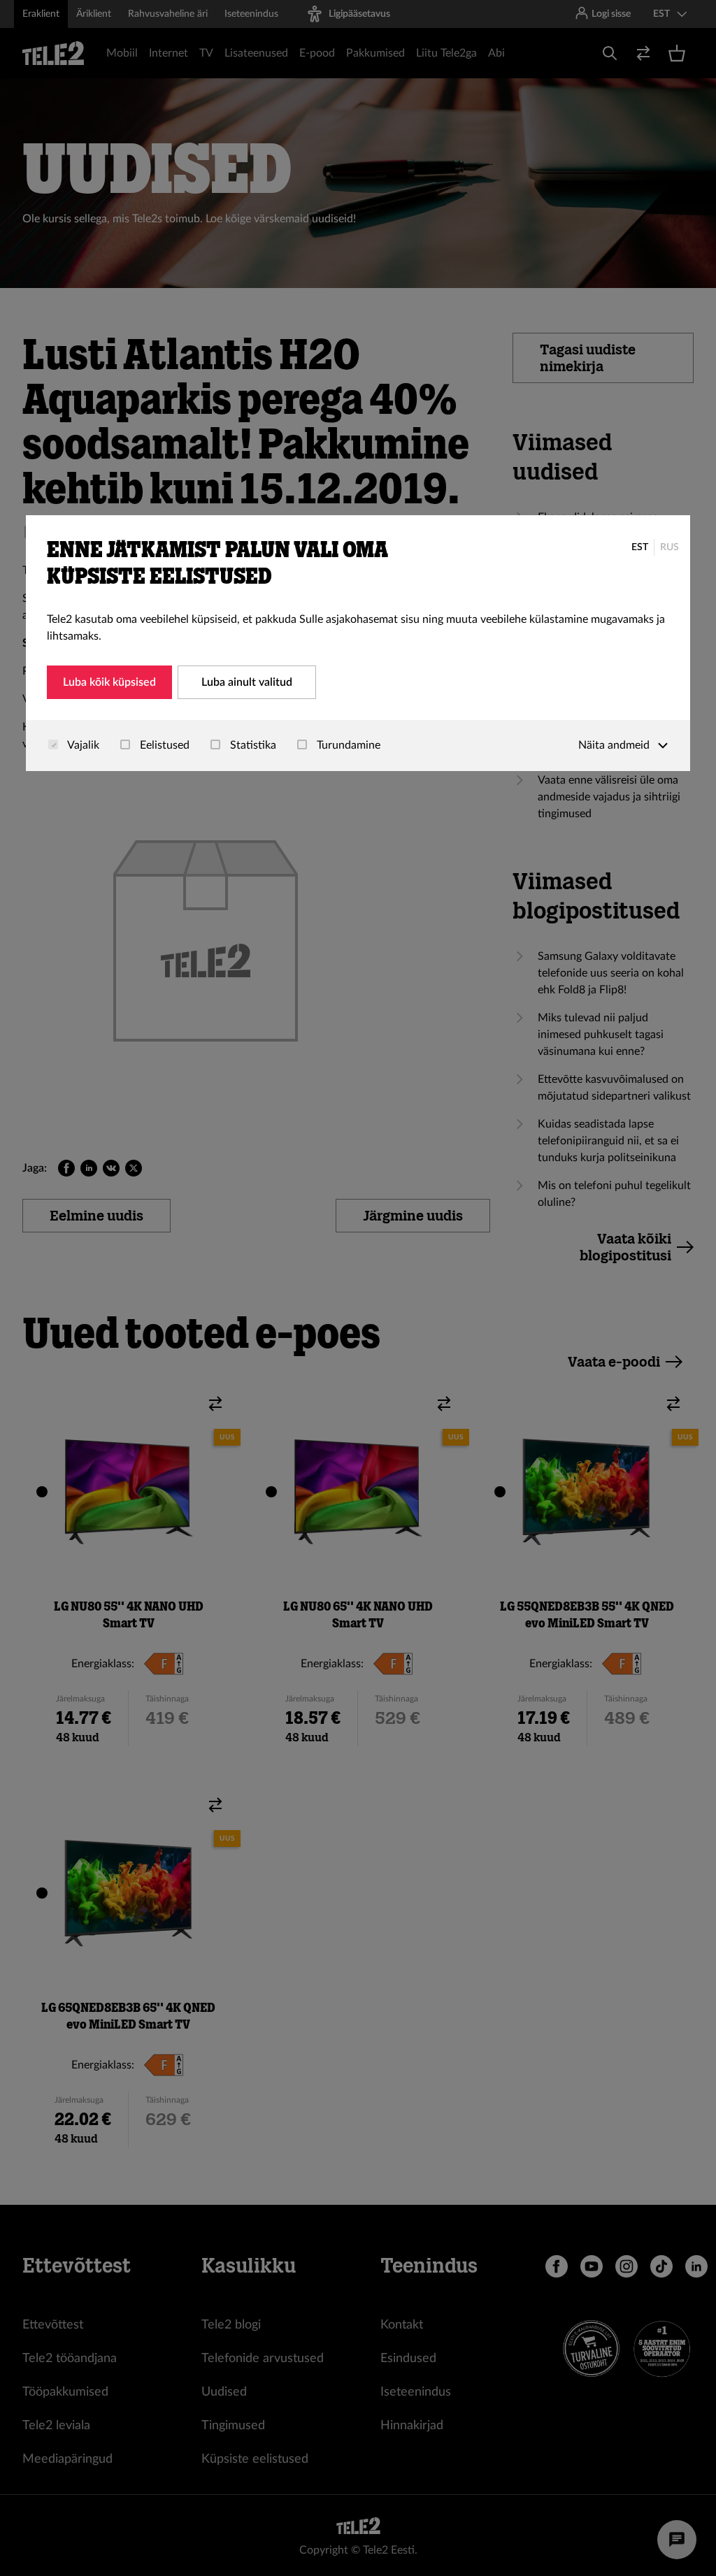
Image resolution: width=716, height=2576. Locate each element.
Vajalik (82, 745)
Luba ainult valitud (247, 682)
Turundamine (347, 745)
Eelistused (163, 745)
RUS (670, 547)
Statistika (252, 745)
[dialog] (358, 643)
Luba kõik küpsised (109, 682)
